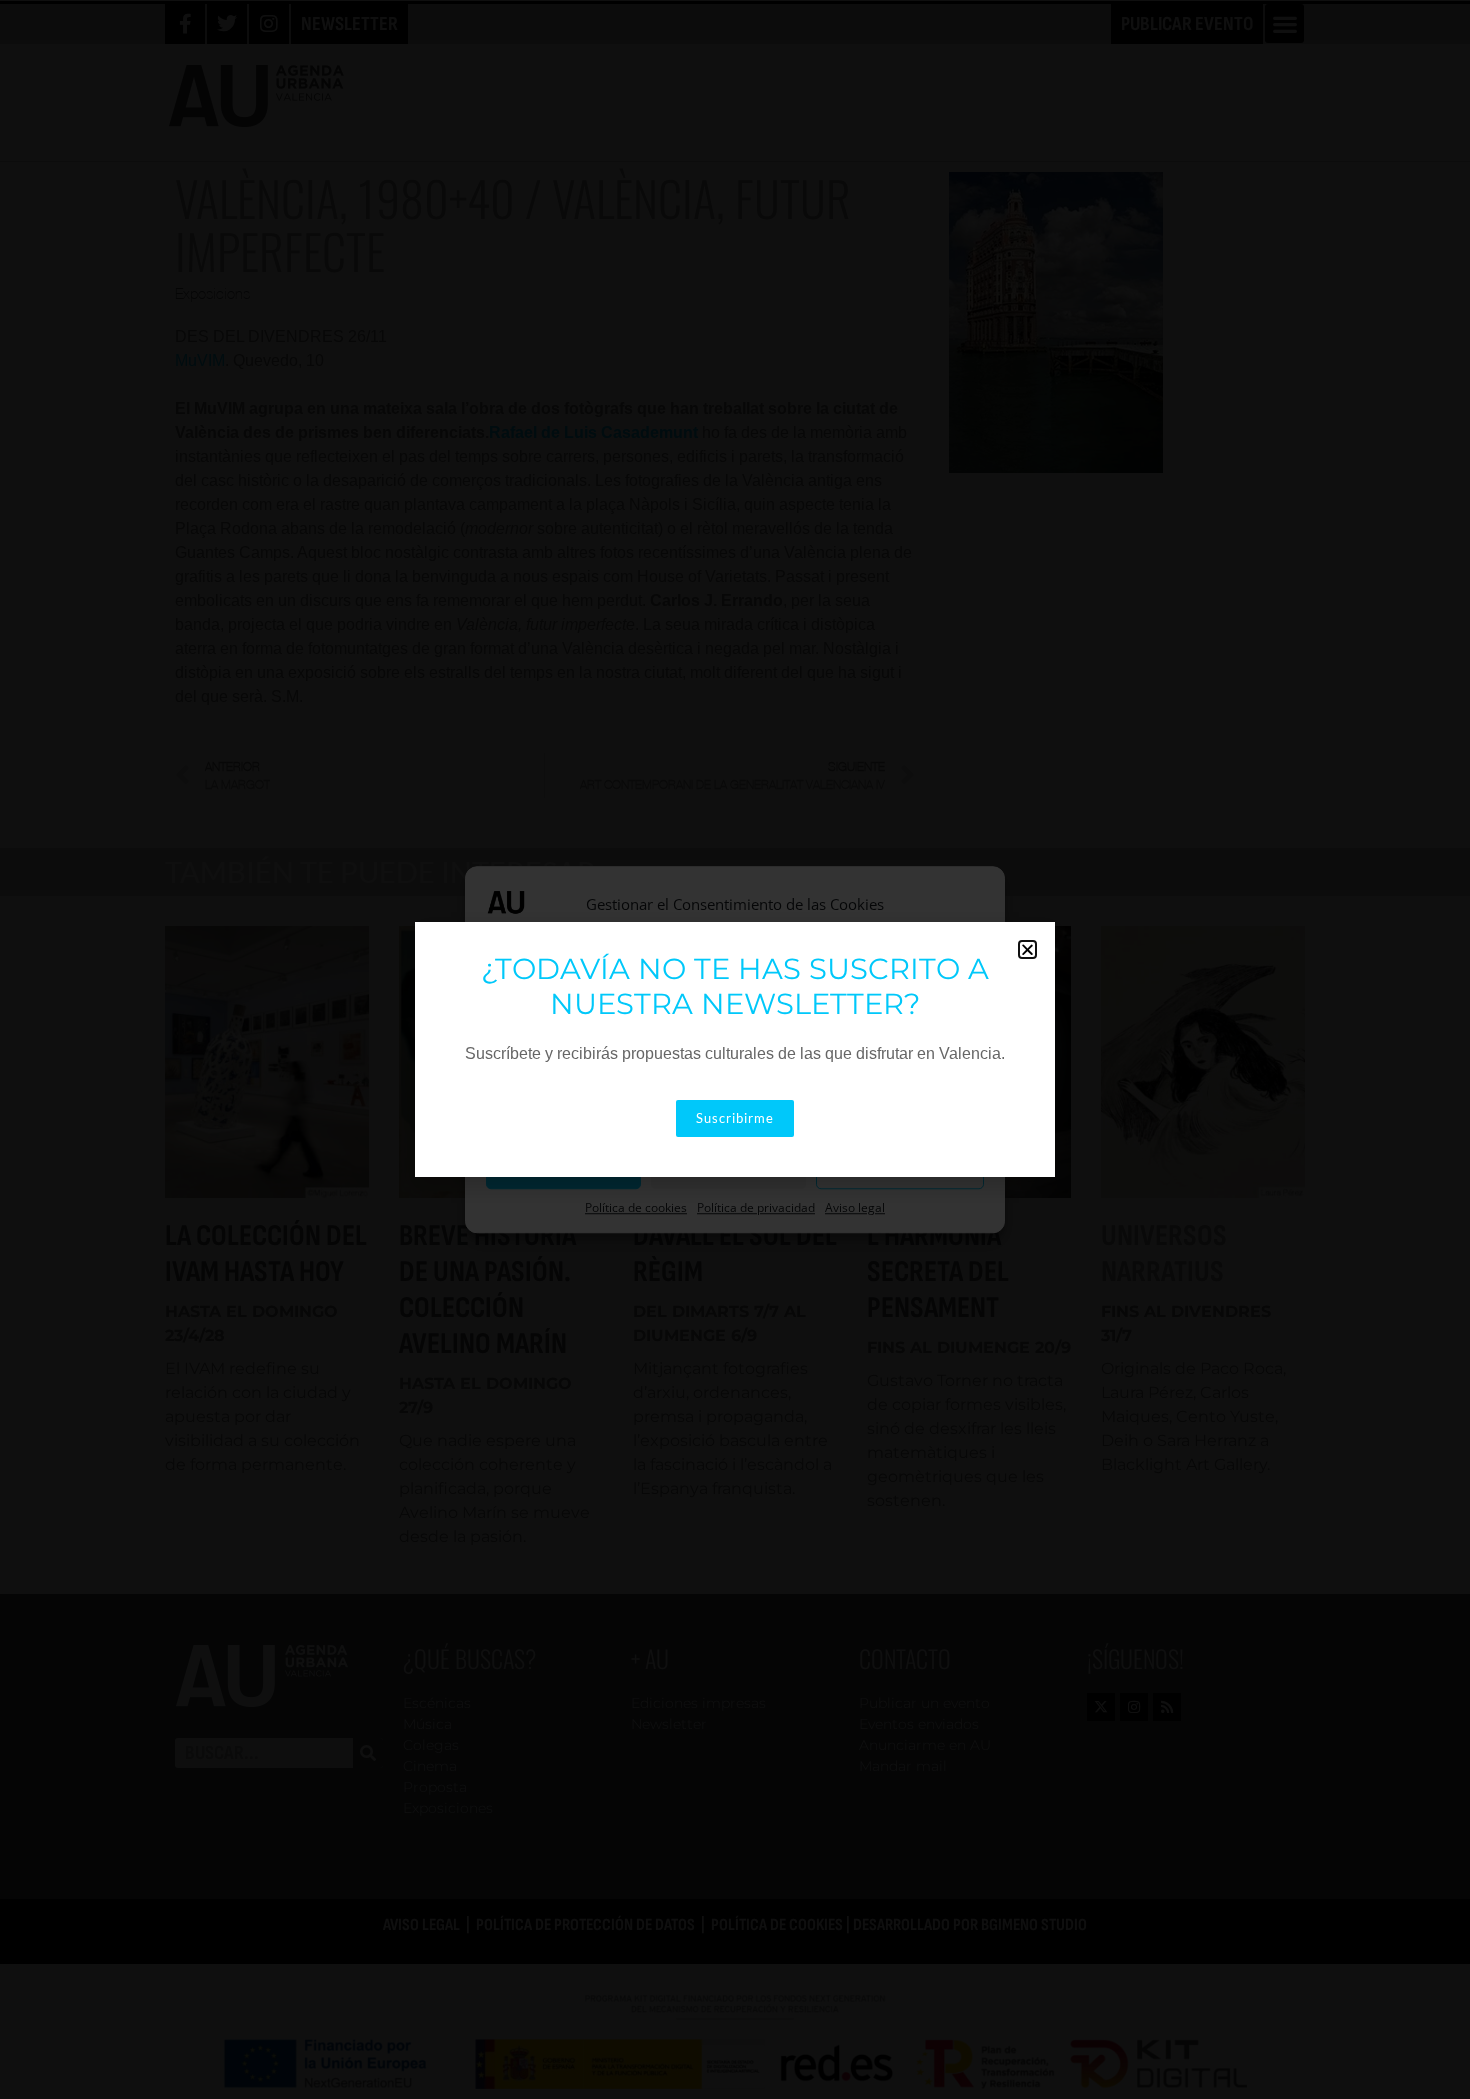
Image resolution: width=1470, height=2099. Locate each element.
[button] (1027, 949)
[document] (735, 1049)
